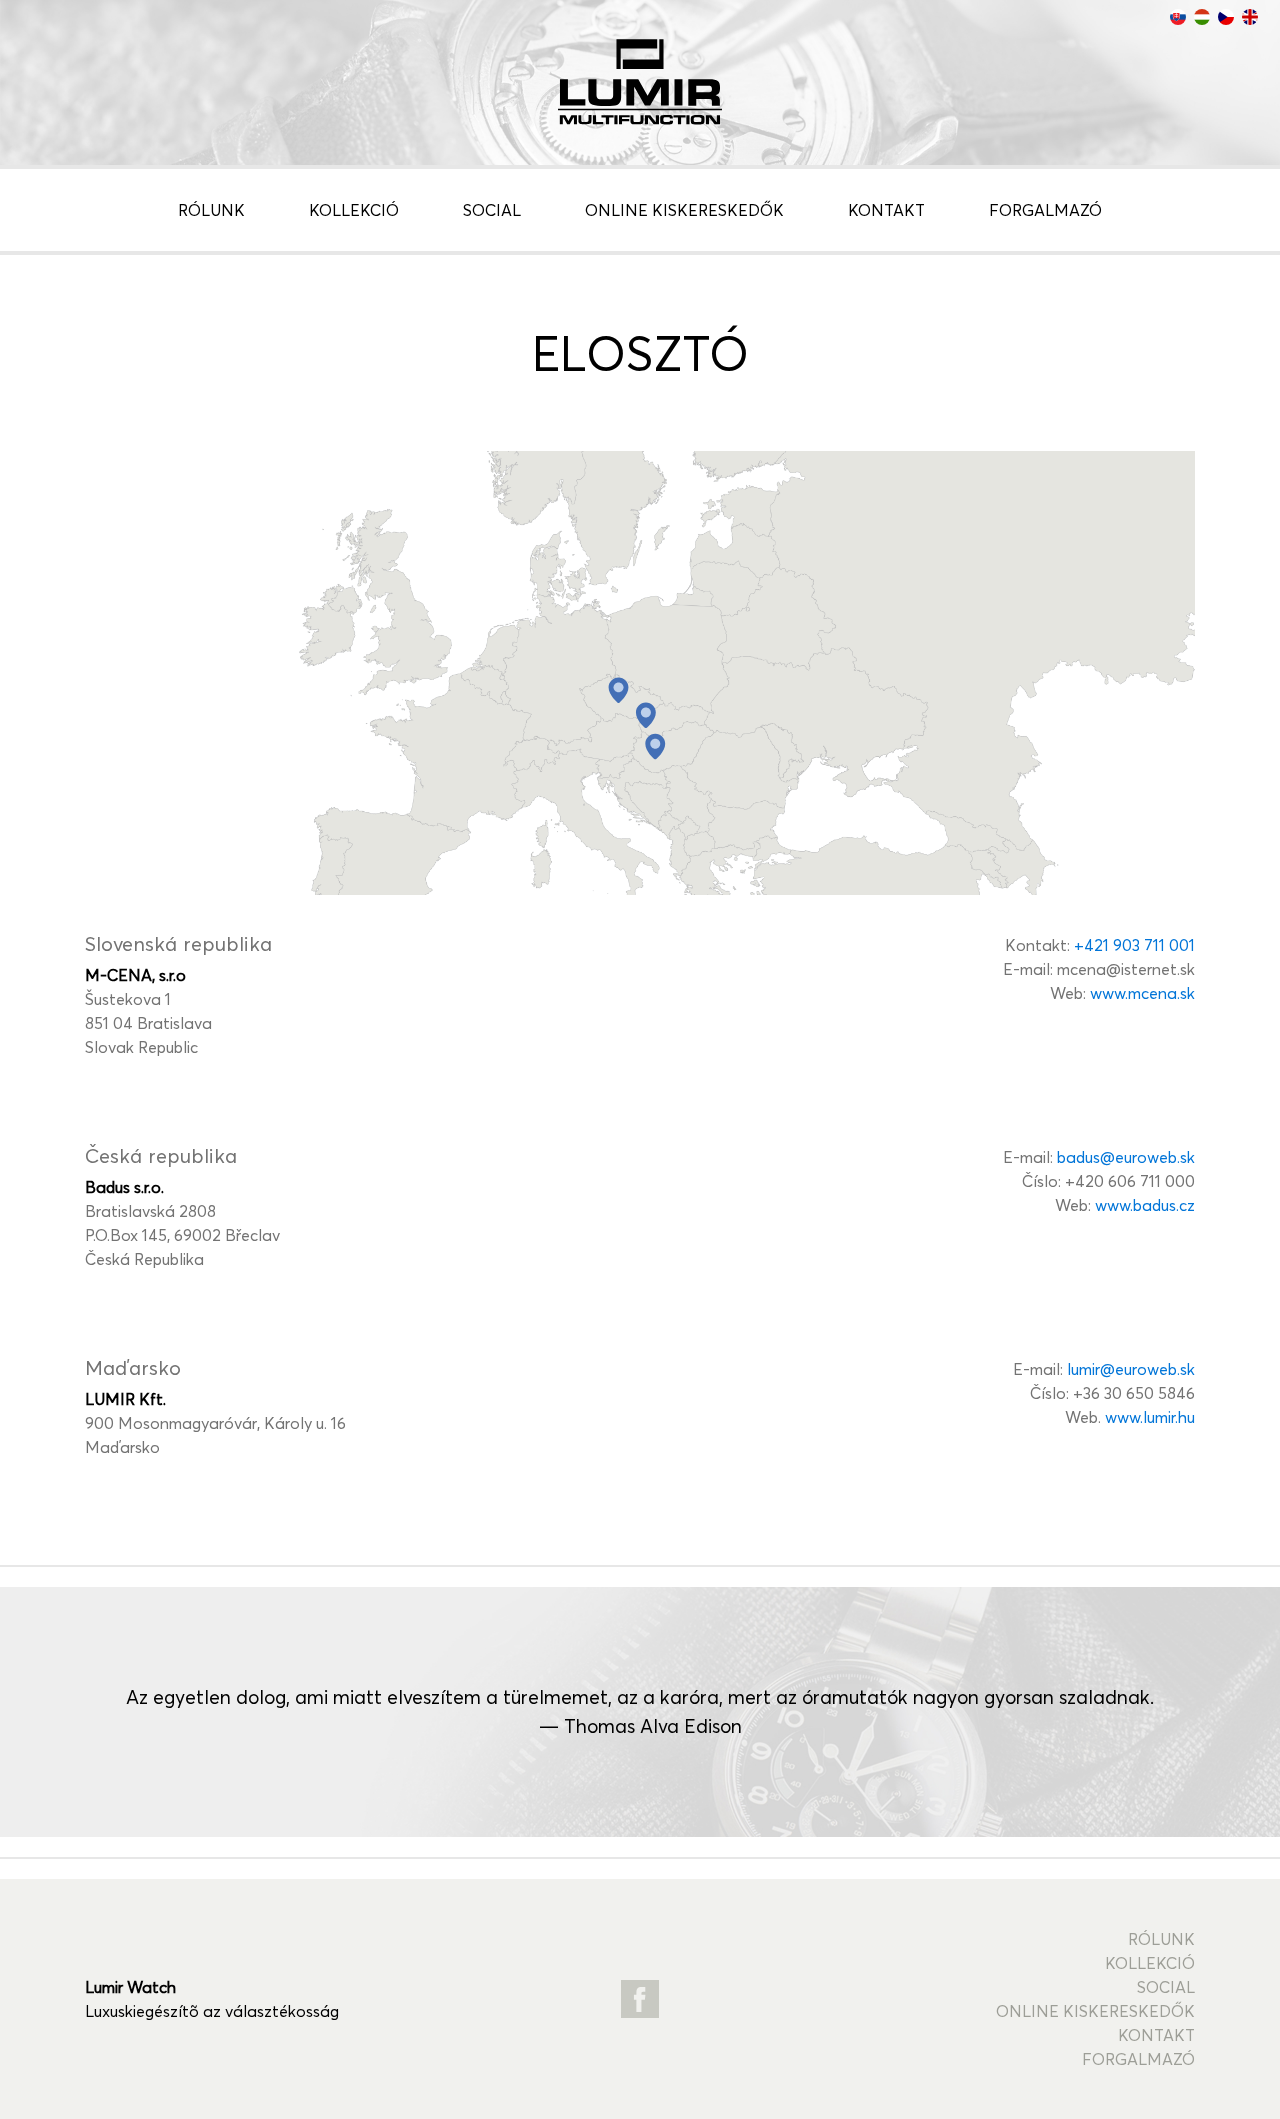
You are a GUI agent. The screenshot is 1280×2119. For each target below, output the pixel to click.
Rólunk (211, 210)
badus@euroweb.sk (1126, 1157)
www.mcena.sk (1142, 993)
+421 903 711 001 (1134, 945)
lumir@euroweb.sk (1131, 1369)
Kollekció (354, 210)
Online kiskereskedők (684, 210)
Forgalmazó (1045, 210)
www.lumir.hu (1150, 1417)
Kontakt (886, 210)
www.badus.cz (1145, 1205)
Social (492, 210)
